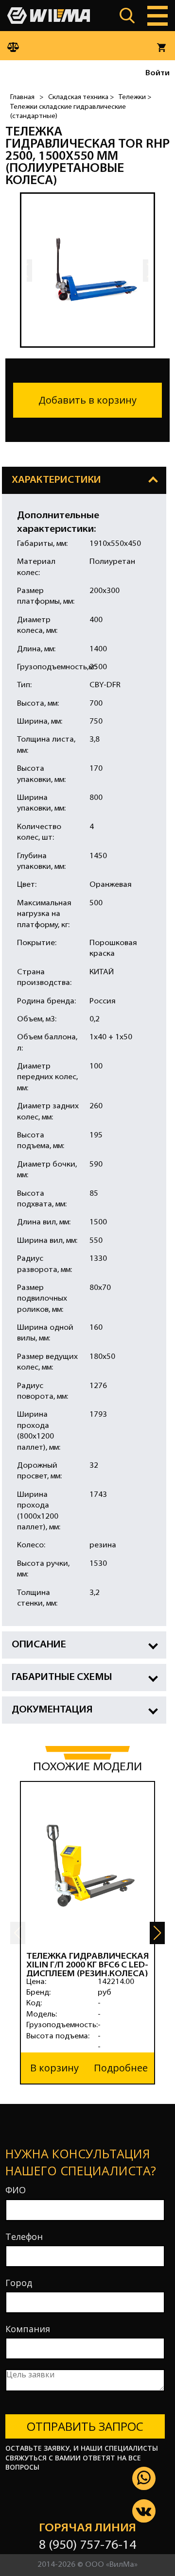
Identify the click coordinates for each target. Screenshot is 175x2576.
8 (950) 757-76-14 (87, 2546)
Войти (157, 73)
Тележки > (135, 97)
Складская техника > (81, 97)
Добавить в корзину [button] (87, 400)
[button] (157, 1933)
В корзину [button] (54, 2068)
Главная (22, 97)
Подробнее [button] (121, 2068)
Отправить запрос (85, 2426)
